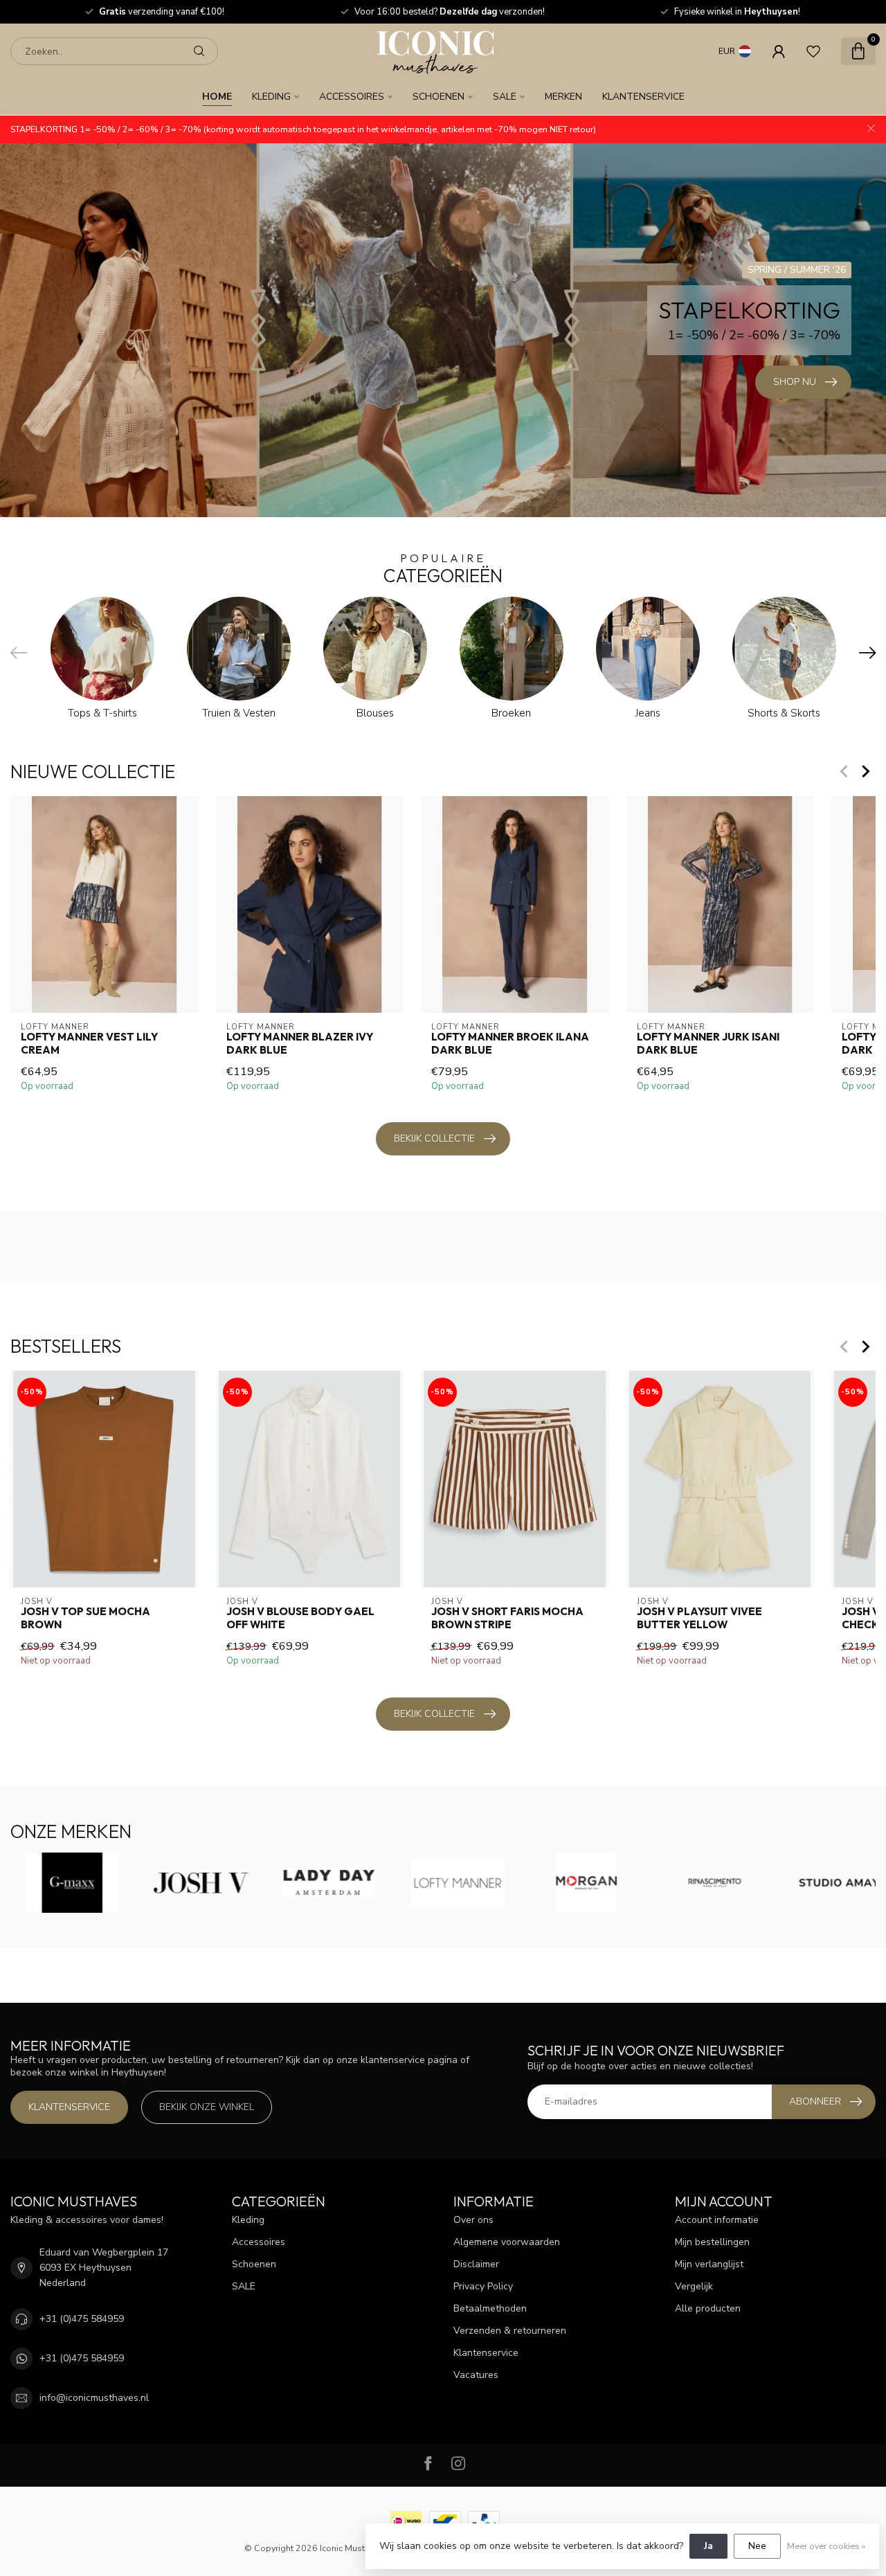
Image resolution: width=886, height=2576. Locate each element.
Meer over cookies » (826, 2546)
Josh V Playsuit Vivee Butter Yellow (699, 1619)
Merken (563, 97)
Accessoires (352, 97)
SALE (505, 97)
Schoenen (439, 97)
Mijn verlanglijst (709, 2264)
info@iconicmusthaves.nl (94, 2398)
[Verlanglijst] (813, 51)
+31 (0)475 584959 (82, 2319)
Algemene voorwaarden (507, 2242)
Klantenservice (643, 97)
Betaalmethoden (490, 2308)
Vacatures (476, 2375)
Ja (708, 2546)
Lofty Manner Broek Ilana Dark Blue (510, 1043)
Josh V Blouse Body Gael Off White (300, 1619)
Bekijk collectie (434, 1138)
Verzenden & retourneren (510, 2331)
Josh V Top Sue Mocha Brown (85, 1619)
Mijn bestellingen (712, 2242)
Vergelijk (694, 2286)
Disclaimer (476, 2264)
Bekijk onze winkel (207, 2107)
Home (217, 97)
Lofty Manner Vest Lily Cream (89, 1043)
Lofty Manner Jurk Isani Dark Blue (708, 1043)
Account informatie (717, 2220)
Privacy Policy (483, 2286)
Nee (757, 2546)
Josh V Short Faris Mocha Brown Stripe (507, 1619)
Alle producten (708, 2308)
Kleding (271, 97)
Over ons (473, 2220)
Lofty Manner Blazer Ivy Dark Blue (300, 1043)
